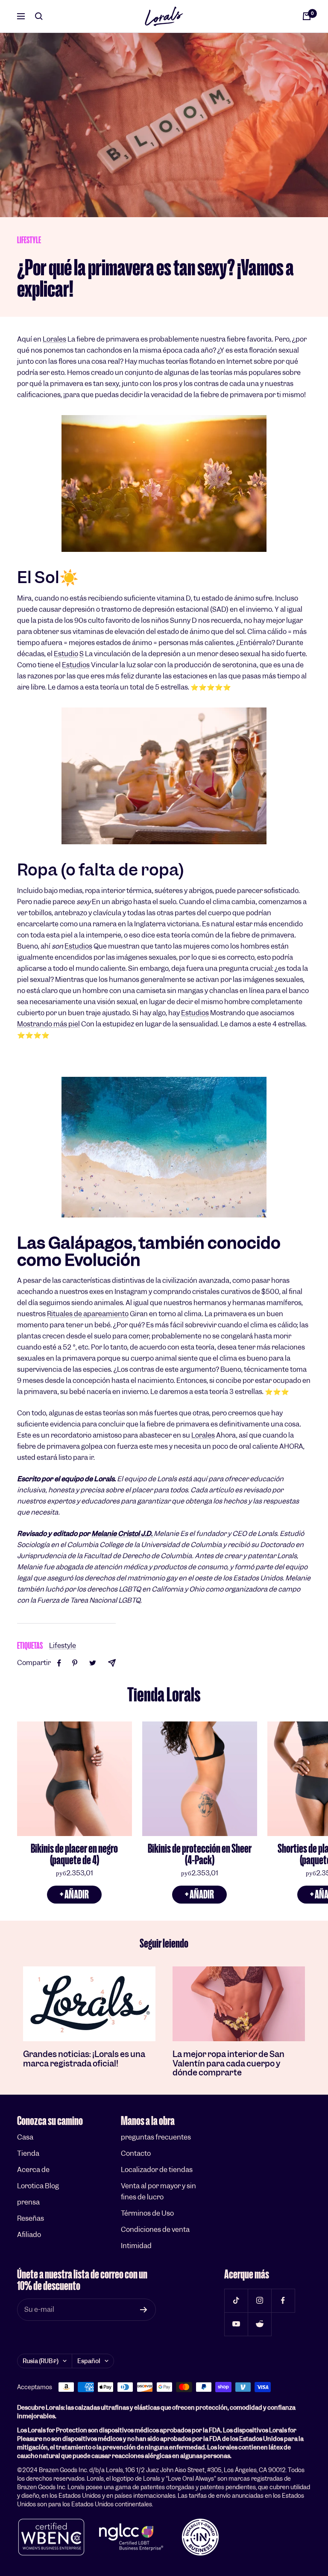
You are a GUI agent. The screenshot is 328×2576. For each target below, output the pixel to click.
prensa (28, 2202)
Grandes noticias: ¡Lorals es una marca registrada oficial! (84, 2059)
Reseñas (31, 2218)
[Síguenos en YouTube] (236, 2324)
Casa (25, 2137)
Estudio (66, 654)
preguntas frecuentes (156, 2137)
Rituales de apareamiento (88, 1314)
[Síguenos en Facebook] (283, 2300)
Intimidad (136, 2246)
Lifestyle (29, 240)
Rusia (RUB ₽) (41, 2361)
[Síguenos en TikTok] (236, 2300)
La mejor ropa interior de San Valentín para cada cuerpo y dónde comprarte (228, 2063)
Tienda (28, 2153)
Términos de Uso (147, 2213)
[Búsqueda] (39, 16)
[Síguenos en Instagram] (259, 2300)
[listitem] (59, 1663)
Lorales (54, 339)
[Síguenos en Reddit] (259, 2324)
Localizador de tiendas (157, 2170)
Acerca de (33, 2170)
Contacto (136, 2153)
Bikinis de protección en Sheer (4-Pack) (200, 1854)
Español (89, 2361)
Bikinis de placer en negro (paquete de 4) (74, 1854)
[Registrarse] (144, 2310)
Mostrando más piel (48, 1024)
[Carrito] (307, 16)
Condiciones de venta (155, 2230)
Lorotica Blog (38, 2186)
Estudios (76, 665)
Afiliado (29, 2235)
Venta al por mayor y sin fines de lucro (158, 2191)
